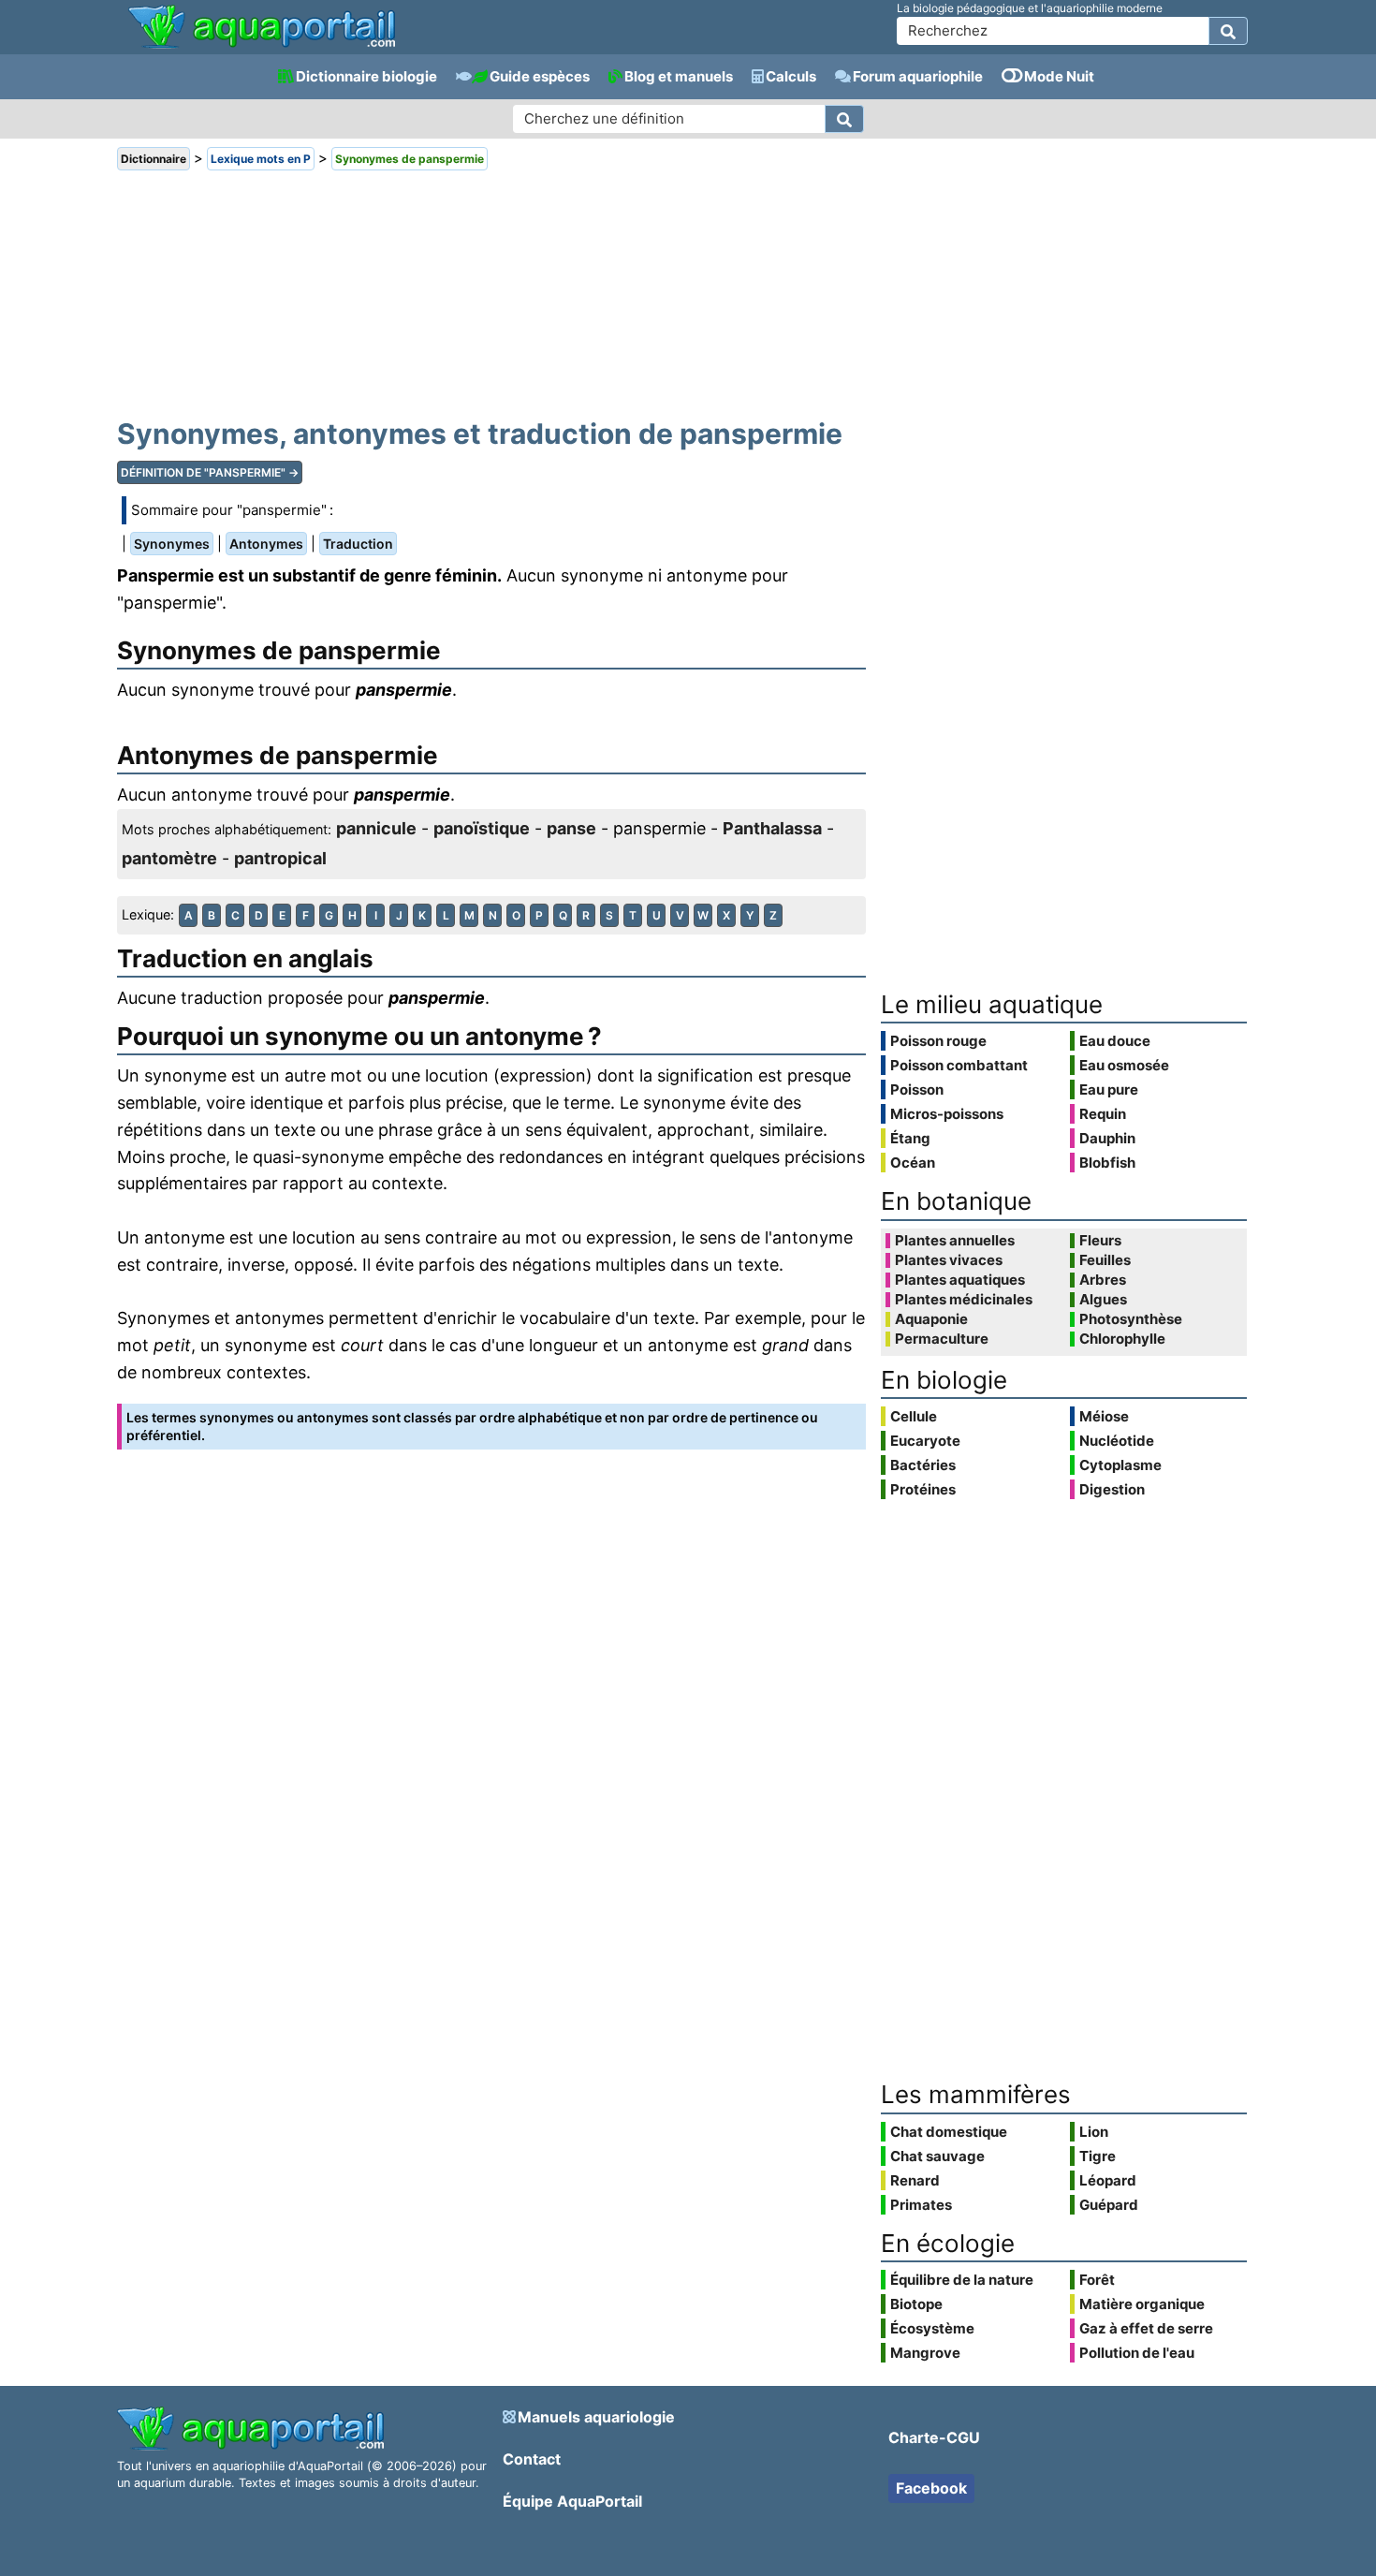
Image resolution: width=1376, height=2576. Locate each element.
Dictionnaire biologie (366, 76)
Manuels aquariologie (596, 2417)
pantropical (280, 858)
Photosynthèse (1131, 1319)
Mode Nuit (1059, 76)
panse (571, 828)
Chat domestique (949, 2132)
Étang (910, 1138)
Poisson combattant (959, 1065)
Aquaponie (931, 1319)
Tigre (1098, 2156)
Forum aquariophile (918, 76)
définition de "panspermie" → (210, 472)
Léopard (1108, 2180)
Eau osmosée (1124, 1065)
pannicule (376, 828)
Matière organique (1142, 2304)
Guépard (1109, 2205)
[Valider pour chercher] (1228, 31)
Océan (913, 1163)
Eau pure (1109, 1089)
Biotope (916, 2304)
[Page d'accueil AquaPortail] (262, 46)
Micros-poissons (947, 1114)
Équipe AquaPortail (572, 2501)
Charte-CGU (934, 2437)
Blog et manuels (679, 76)
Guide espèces (540, 76)
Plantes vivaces (949, 1260)
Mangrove (925, 2353)
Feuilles (1105, 1260)
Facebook (931, 2488)
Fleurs (1100, 1241)
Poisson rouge (938, 1041)
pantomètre (169, 858)
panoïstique (482, 828)
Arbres (1103, 1280)
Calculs (791, 76)
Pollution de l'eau (1137, 2353)
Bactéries (923, 1465)
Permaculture (942, 1339)
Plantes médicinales (964, 1300)
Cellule (914, 1416)
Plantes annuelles (955, 1241)
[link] (262, 28)
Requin (1103, 1114)
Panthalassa (772, 828)
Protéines (923, 1489)
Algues (1103, 1300)
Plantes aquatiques (960, 1280)
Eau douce (1115, 1041)
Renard (915, 2180)
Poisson (917, 1089)
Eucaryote (925, 1441)
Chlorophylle (1122, 1339)
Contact (532, 2459)
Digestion (1112, 1489)
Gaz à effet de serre (1146, 2328)
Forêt (1097, 2280)
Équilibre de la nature (962, 2280)
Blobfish (1107, 1163)
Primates (921, 2205)
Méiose (1104, 1416)
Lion (1094, 2132)
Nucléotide (1117, 1441)
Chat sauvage (937, 2156)
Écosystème (932, 2328)
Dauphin (1107, 1138)
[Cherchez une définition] (844, 119)
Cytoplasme (1120, 1465)
